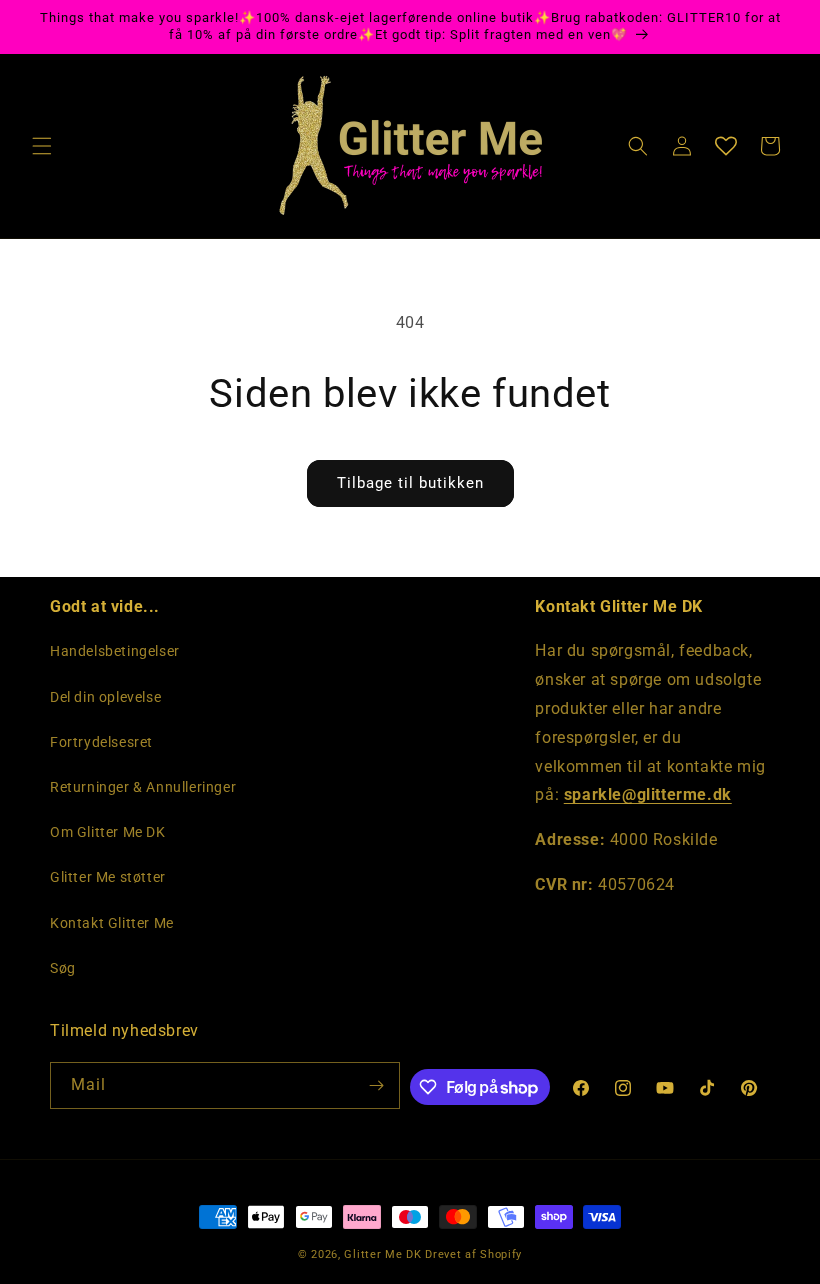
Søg (63, 968)
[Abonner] (377, 1085)
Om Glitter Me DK (108, 832)
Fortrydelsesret (101, 742)
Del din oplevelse (105, 697)
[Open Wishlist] (726, 146)
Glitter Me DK (382, 1254)
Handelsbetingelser (115, 651)
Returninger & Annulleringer (143, 787)
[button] (42, 146)
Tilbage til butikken (410, 483)
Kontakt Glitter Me (112, 923)
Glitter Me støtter (108, 877)
